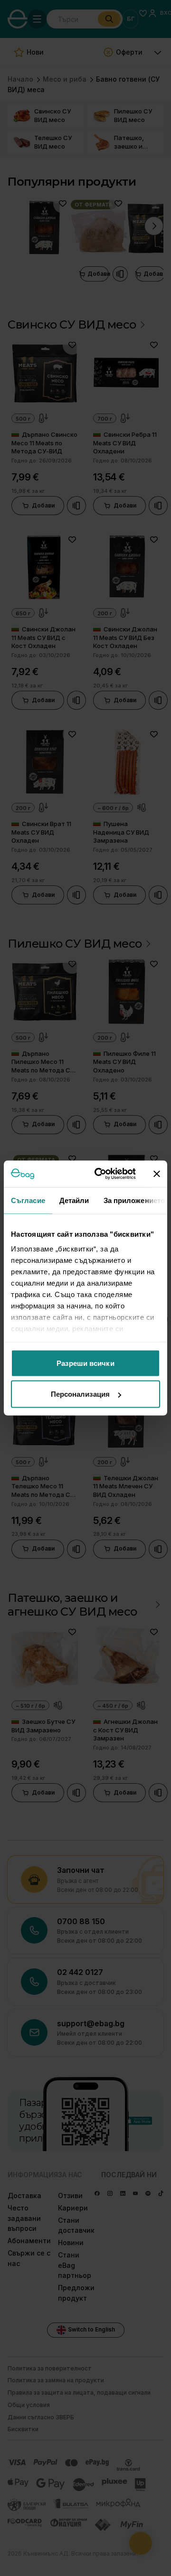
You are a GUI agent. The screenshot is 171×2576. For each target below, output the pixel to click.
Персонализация (80, 1394)
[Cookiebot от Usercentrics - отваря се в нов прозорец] (100, 1174)
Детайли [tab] (74, 1200)
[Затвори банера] (157, 1174)
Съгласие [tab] (28, 1200)
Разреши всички (85, 1363)
